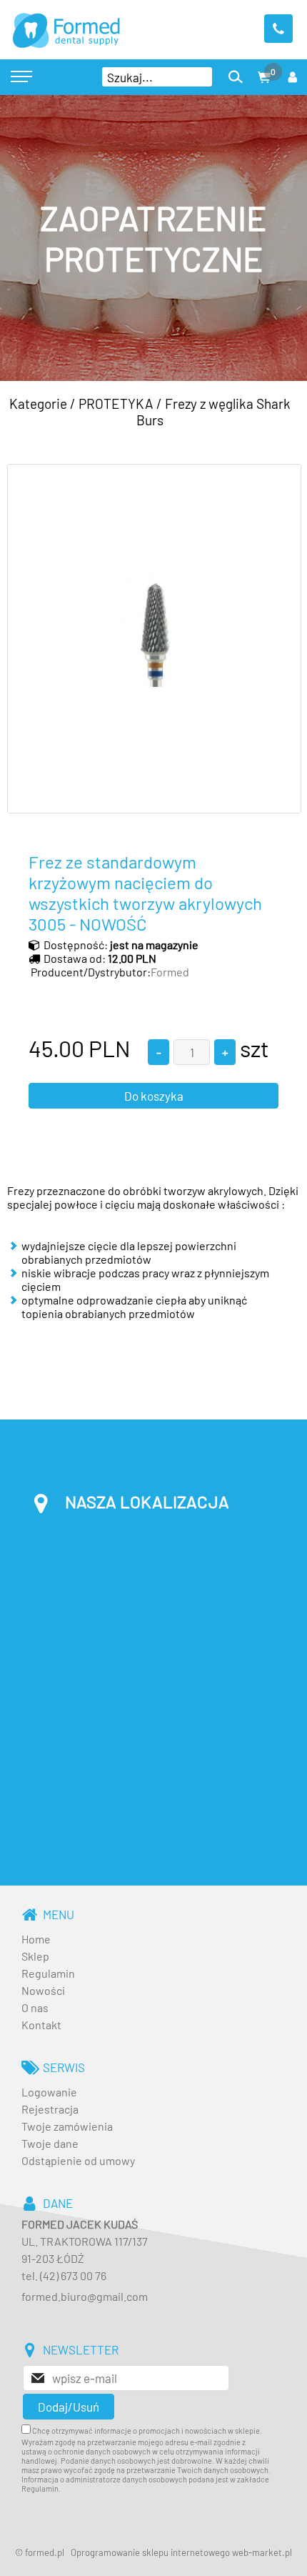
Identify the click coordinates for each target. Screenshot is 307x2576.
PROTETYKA (116, 403)
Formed (170, 972)
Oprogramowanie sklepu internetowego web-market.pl (181, 2552)
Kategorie (38, 403)
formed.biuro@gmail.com (85, 2296)
